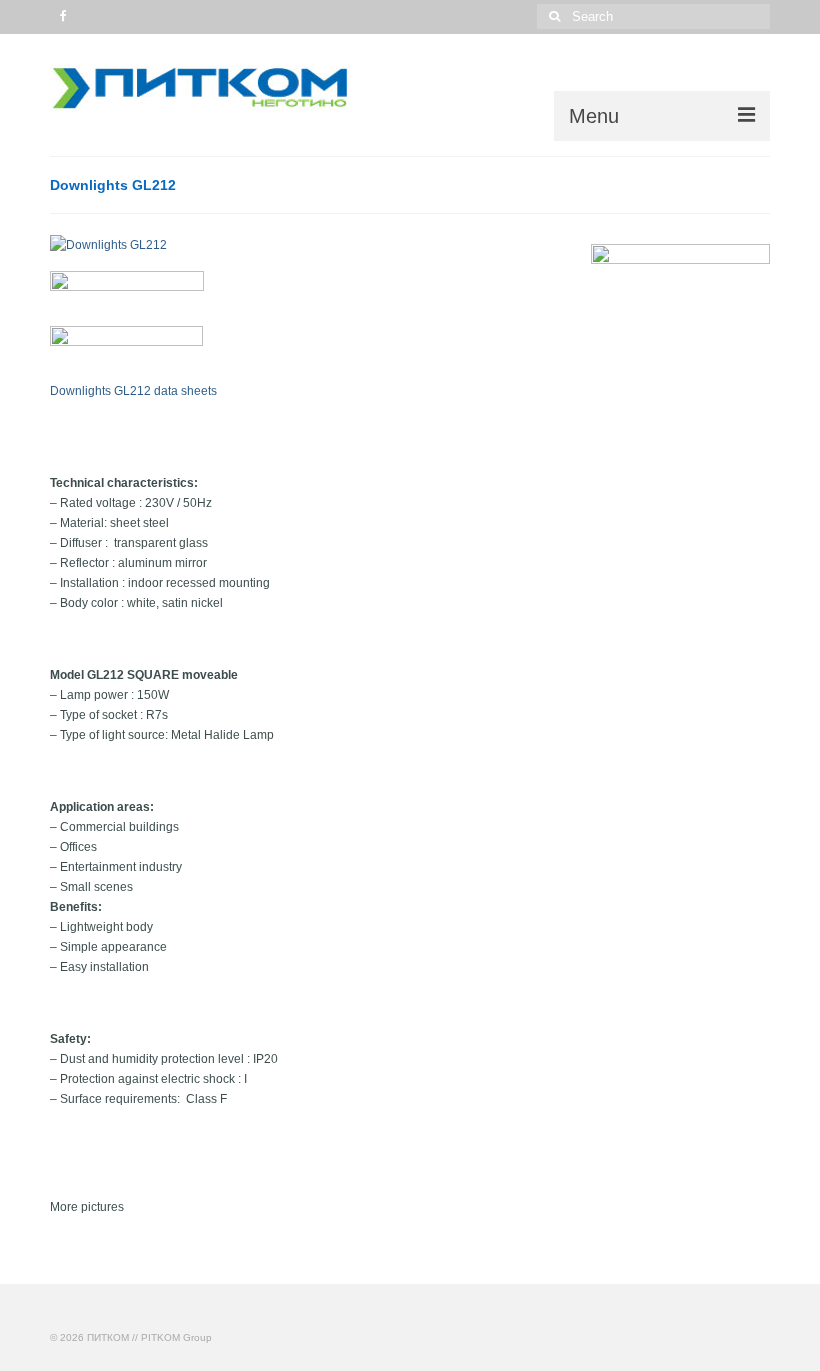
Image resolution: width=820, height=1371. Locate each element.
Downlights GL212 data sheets (133, 391)
